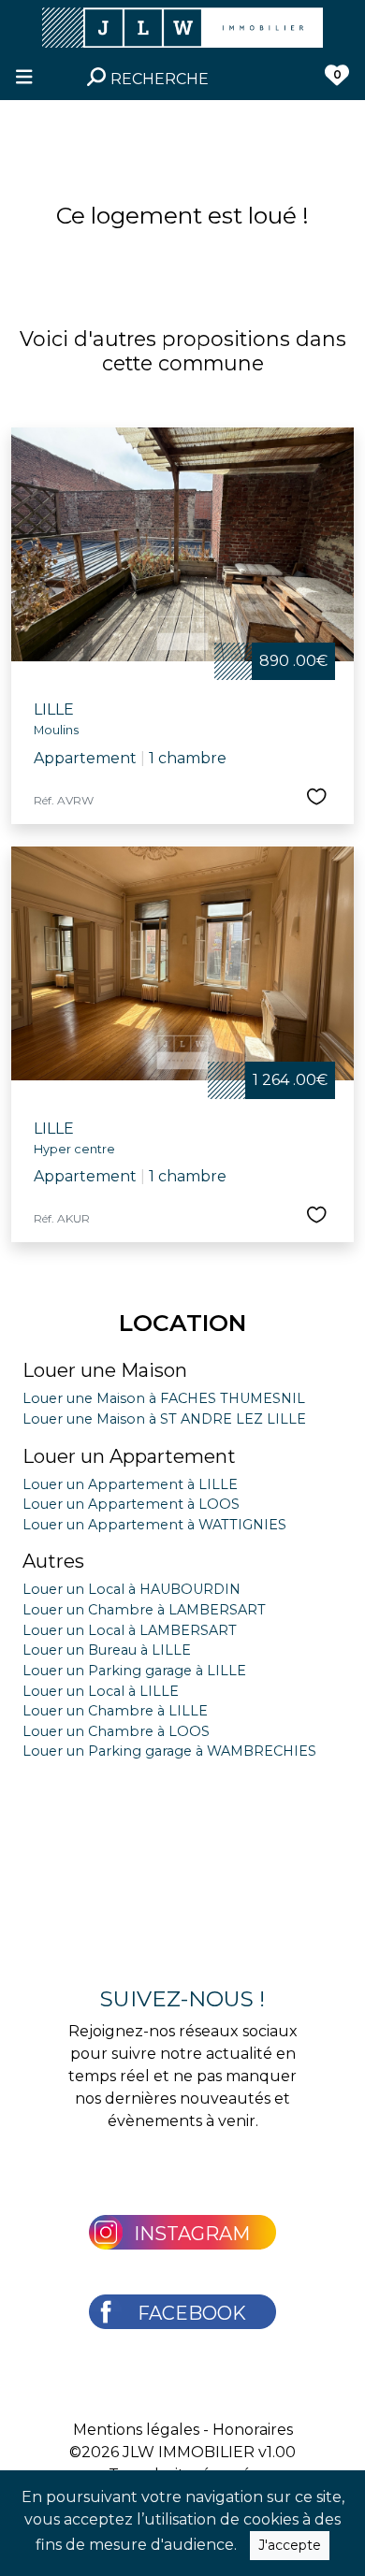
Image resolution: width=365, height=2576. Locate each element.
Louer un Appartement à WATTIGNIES (154, 1525)
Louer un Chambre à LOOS (116, 1731)
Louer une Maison (105, 1370)
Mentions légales (136, 2430)
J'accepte (290, 2545)
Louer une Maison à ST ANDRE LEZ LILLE (164, 1419)
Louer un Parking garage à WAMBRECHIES (169, 1751)
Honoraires (253, 2430)
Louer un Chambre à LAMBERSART (144, 1610)
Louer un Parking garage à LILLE (134, 1671)
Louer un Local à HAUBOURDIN (131, 1589)
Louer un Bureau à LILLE (107, 1650)
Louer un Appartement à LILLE (130, 1484)
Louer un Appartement (129, 1456)
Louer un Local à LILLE (101, 1691)
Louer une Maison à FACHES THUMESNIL (164, 1398)
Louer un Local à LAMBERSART (130, 1630)
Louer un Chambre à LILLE (115, 1711)
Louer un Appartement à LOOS (131, 1504)
